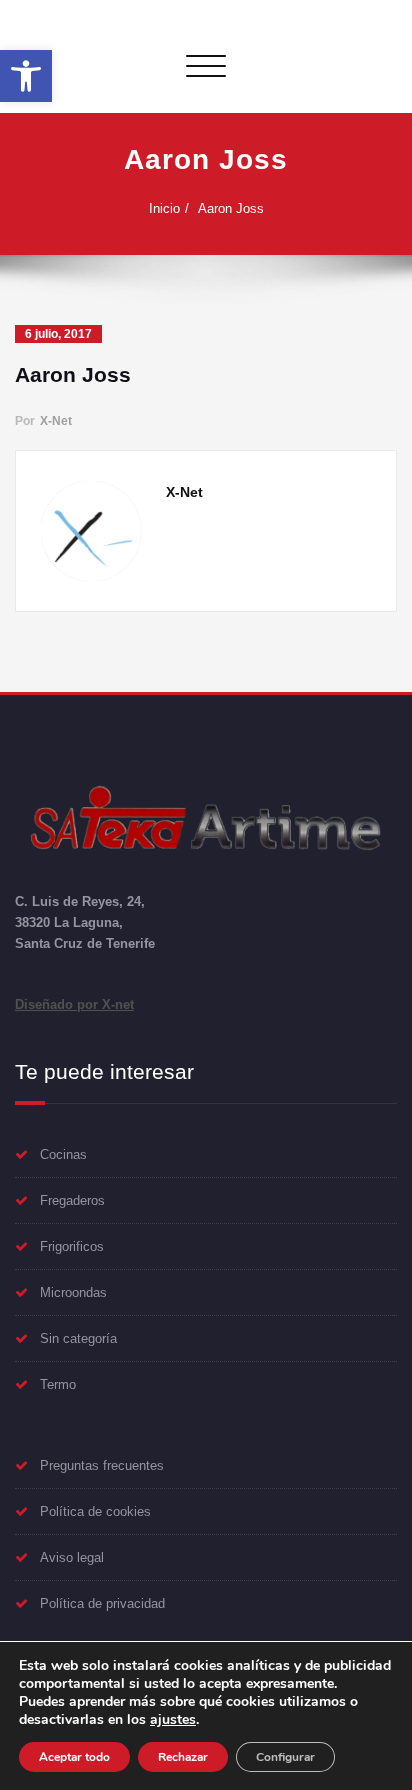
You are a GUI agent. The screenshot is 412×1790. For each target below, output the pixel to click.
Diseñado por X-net (74, 1004)
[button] (26, 76)
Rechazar (183, 1757)
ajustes (173, 1720)
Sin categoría (78, 1338)
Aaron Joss (231, 208)
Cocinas (63, 1154)
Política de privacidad (102, 1603)
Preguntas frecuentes (102, 1465)
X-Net (56, 421)
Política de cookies (95, 1511)
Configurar (285, 1757)
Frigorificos (72, 1246)
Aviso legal (72, 1557)
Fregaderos (72, 1200)
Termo (58, 1384)
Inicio (164, 208)
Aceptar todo (74, 1757)
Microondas (73, 1292)
